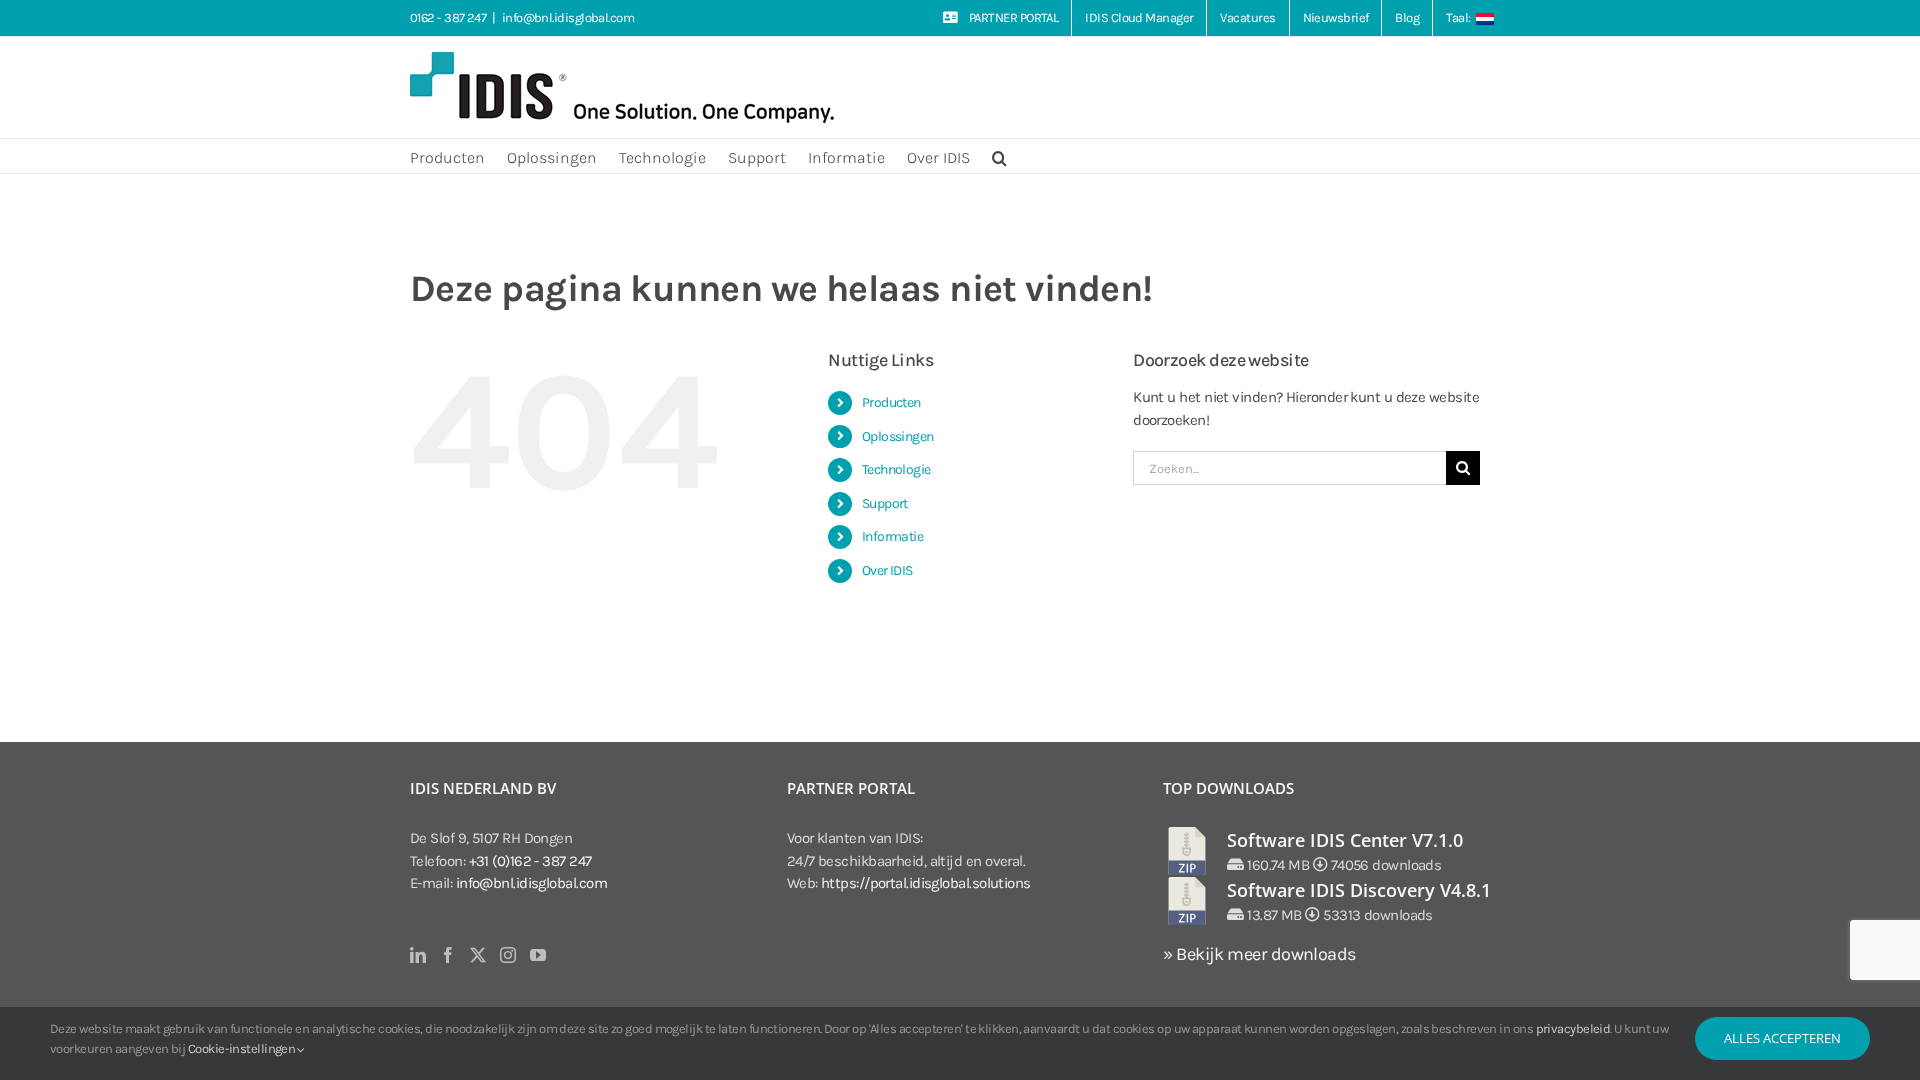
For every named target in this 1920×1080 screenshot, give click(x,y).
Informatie (893, 536)
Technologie (896, 469)
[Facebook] (447, 955)
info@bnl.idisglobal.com (568, 17)
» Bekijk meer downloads (1259, 954)
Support (885, 503)
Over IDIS (887, 570)
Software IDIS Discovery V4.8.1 (1359, 890)
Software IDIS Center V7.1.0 (1345, 840)
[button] (999, 156)
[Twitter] (477, 955)
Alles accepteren (1782, 1038)
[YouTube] (537, 955)
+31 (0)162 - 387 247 (530, 861)
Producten (891, 402)
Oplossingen (898, 436)
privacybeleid (1573, 1028)
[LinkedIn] (417, 955)
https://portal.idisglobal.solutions (926, 883)
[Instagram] (507, 955)
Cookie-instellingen (243, 1048)
